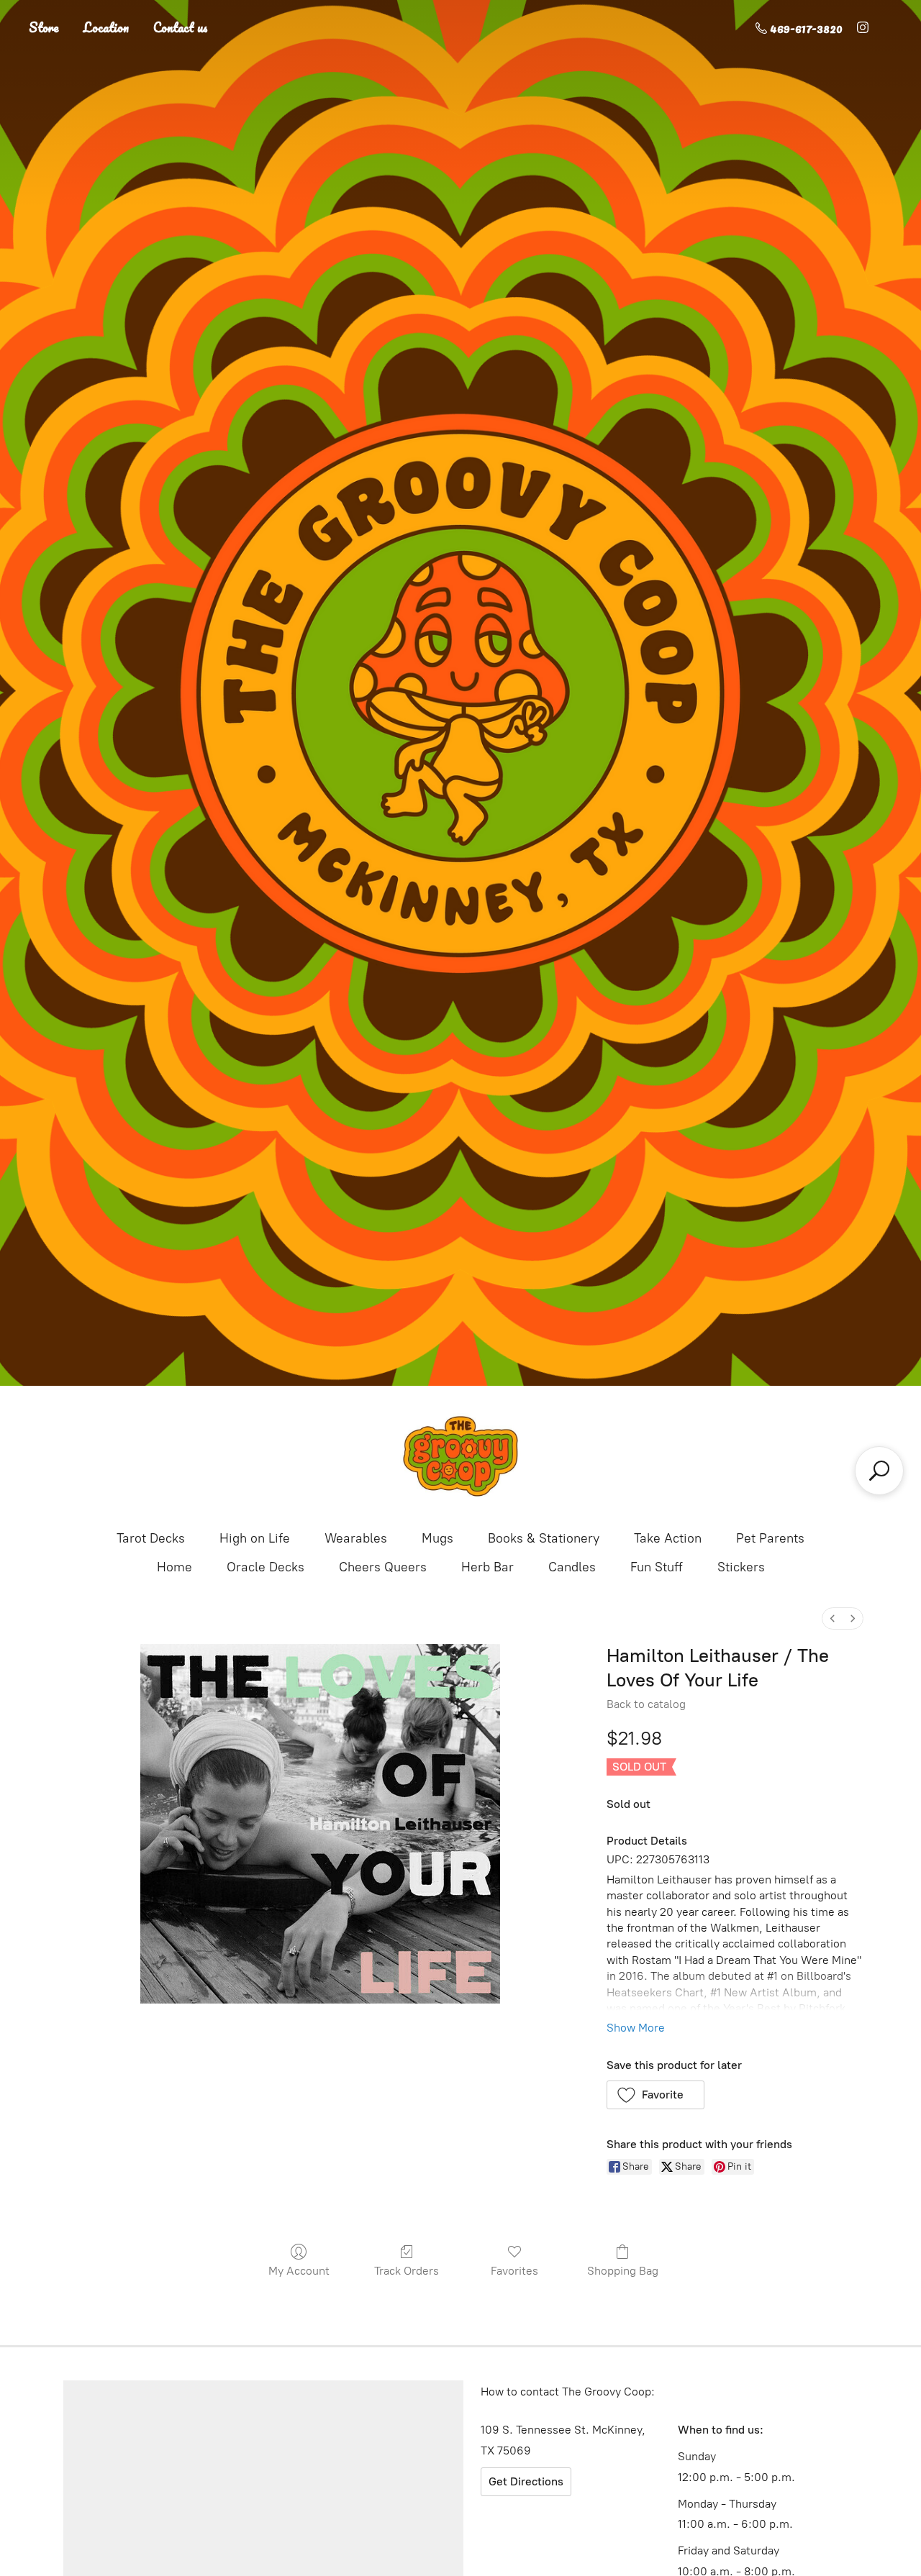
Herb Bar (487, 1567)
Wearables (356, 1538)
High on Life (255, 1538)
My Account (299, 2271)
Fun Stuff (657, 1567)
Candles (572, 1567)
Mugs (437, 1538)
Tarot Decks (151, 1538)
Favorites (514, 2271)
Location (106, 27)
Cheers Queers (383, 1567)
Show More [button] (636, 2028)
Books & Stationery (544, 1538)
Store (44, 27)
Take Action (668, 1538)
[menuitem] (832, 1618)
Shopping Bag (623, 2271)
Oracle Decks (266, 1567)
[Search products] (879, 1471)
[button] (656, 2095)
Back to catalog (646, 1704)
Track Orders (407, 2271)
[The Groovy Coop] (460, 1456)
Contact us (181, 27)
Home (174, 1567)
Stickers (741, 1567)
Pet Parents (770, 1538)
